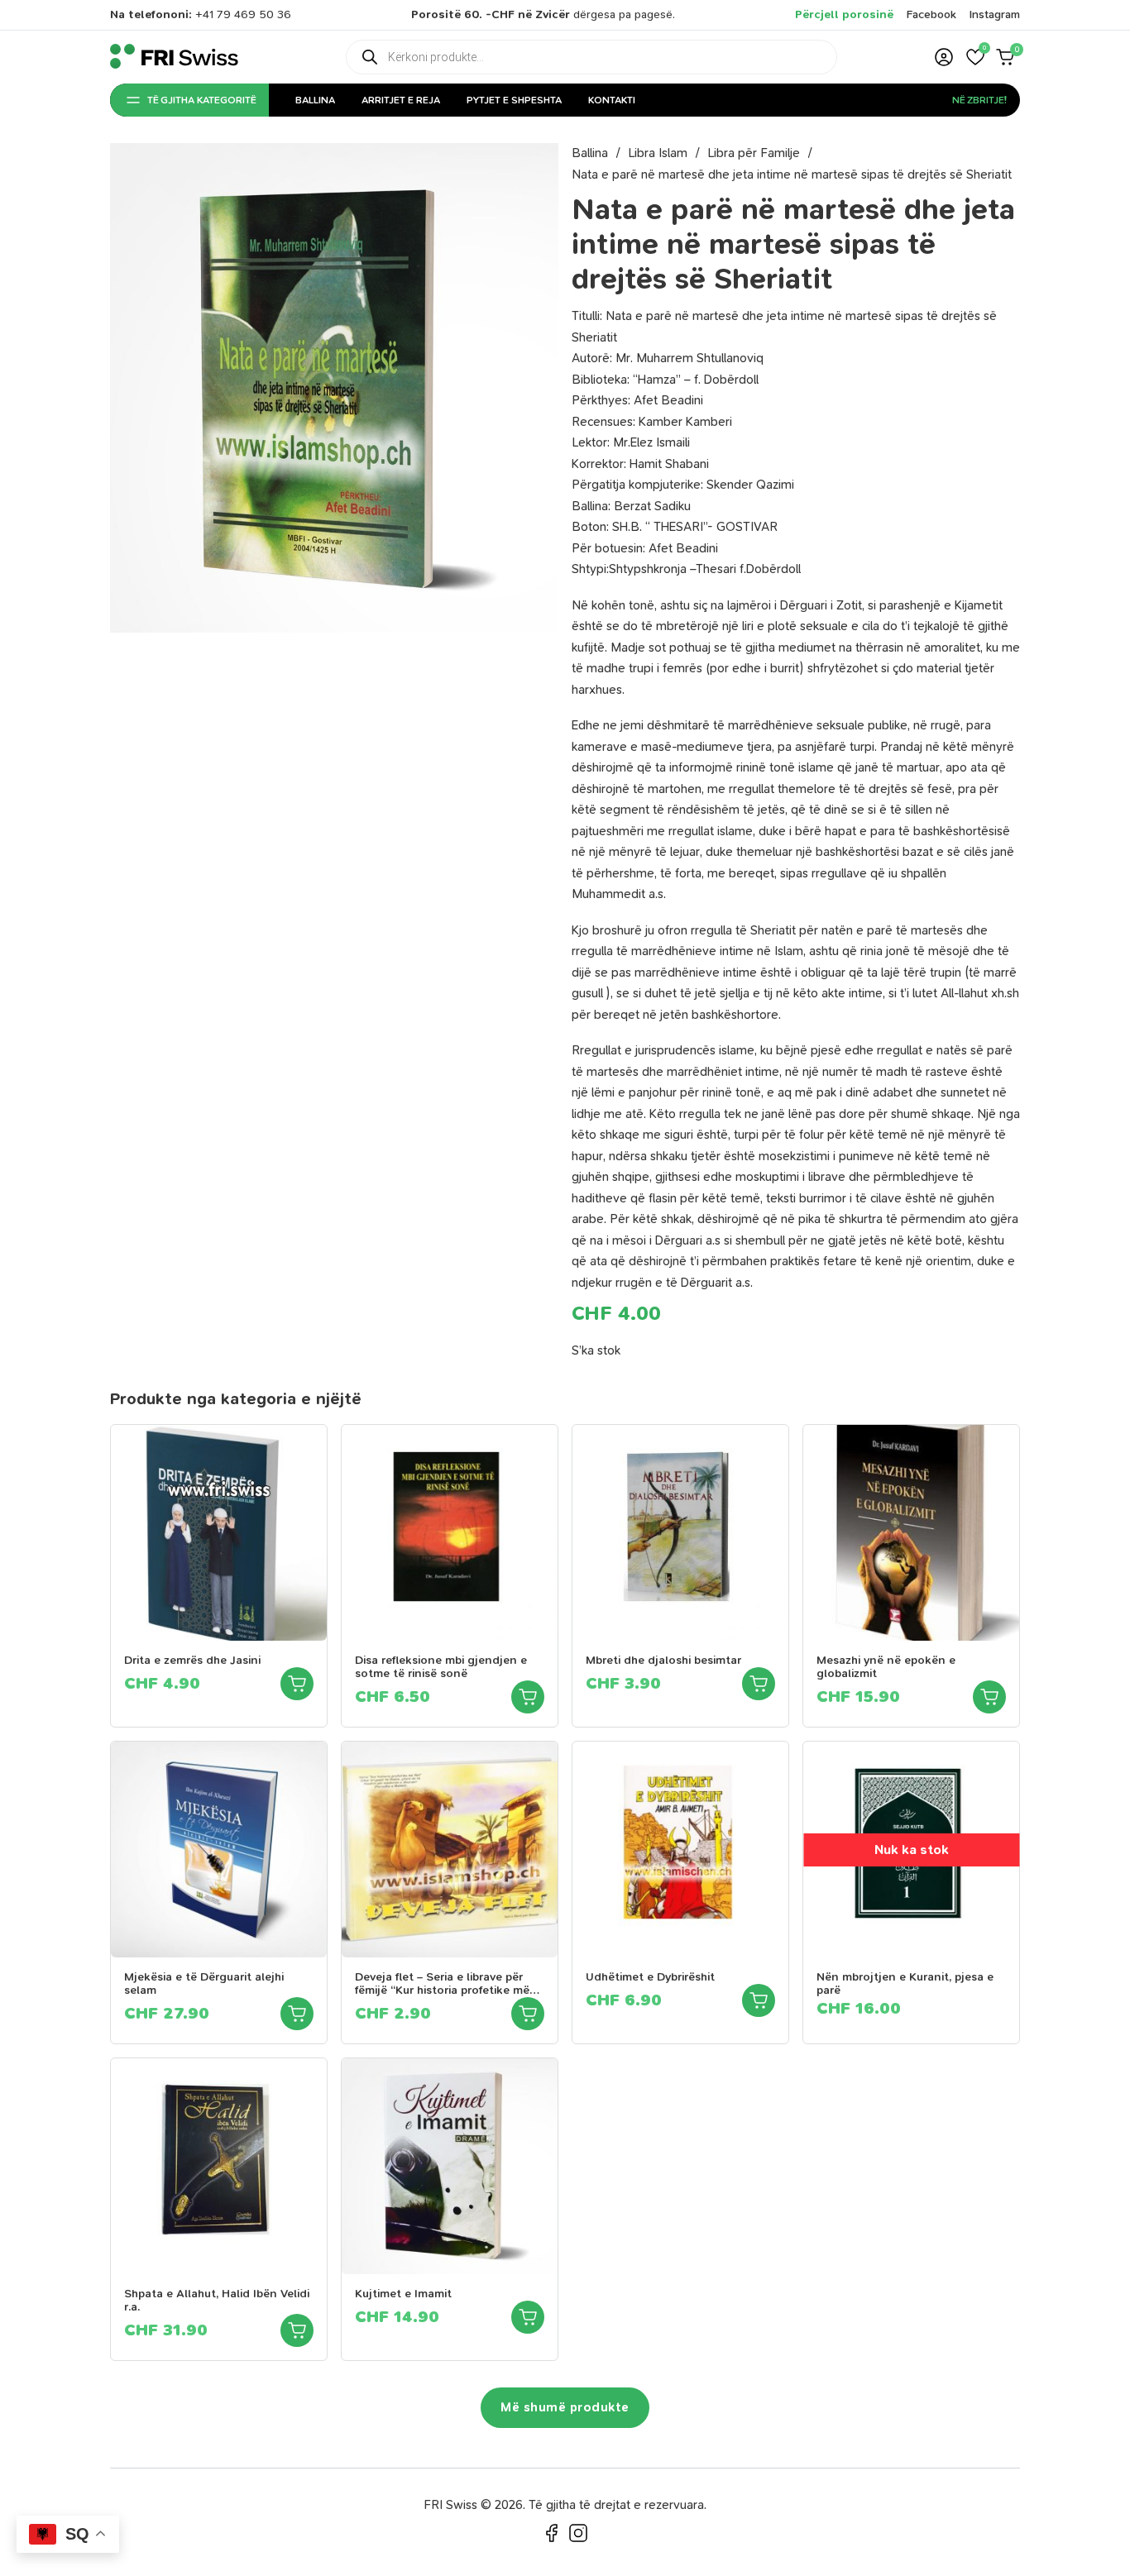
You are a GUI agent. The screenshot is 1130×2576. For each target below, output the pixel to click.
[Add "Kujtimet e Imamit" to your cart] (528, 2317)
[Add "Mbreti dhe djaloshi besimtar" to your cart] (759, 1684)
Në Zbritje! (979, 100)
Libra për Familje (754, 153)
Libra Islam (658, 153)
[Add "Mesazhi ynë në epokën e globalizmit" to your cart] (989, 1697)
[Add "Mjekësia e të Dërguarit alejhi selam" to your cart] (297, 2014)
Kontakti (612, 100)
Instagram (995, 14)
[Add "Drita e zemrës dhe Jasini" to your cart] (297, 1684)
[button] (975, 57)
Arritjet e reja (401, 100)
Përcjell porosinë (844, 14)
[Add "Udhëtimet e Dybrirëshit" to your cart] (759, 2000)
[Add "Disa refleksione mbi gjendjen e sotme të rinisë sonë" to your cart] (528, 1697)
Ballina (315, 100)
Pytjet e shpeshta (514, 100)
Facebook (931, 14)
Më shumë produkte (565, 2407)
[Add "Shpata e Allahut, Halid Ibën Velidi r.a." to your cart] (297, 2330)
